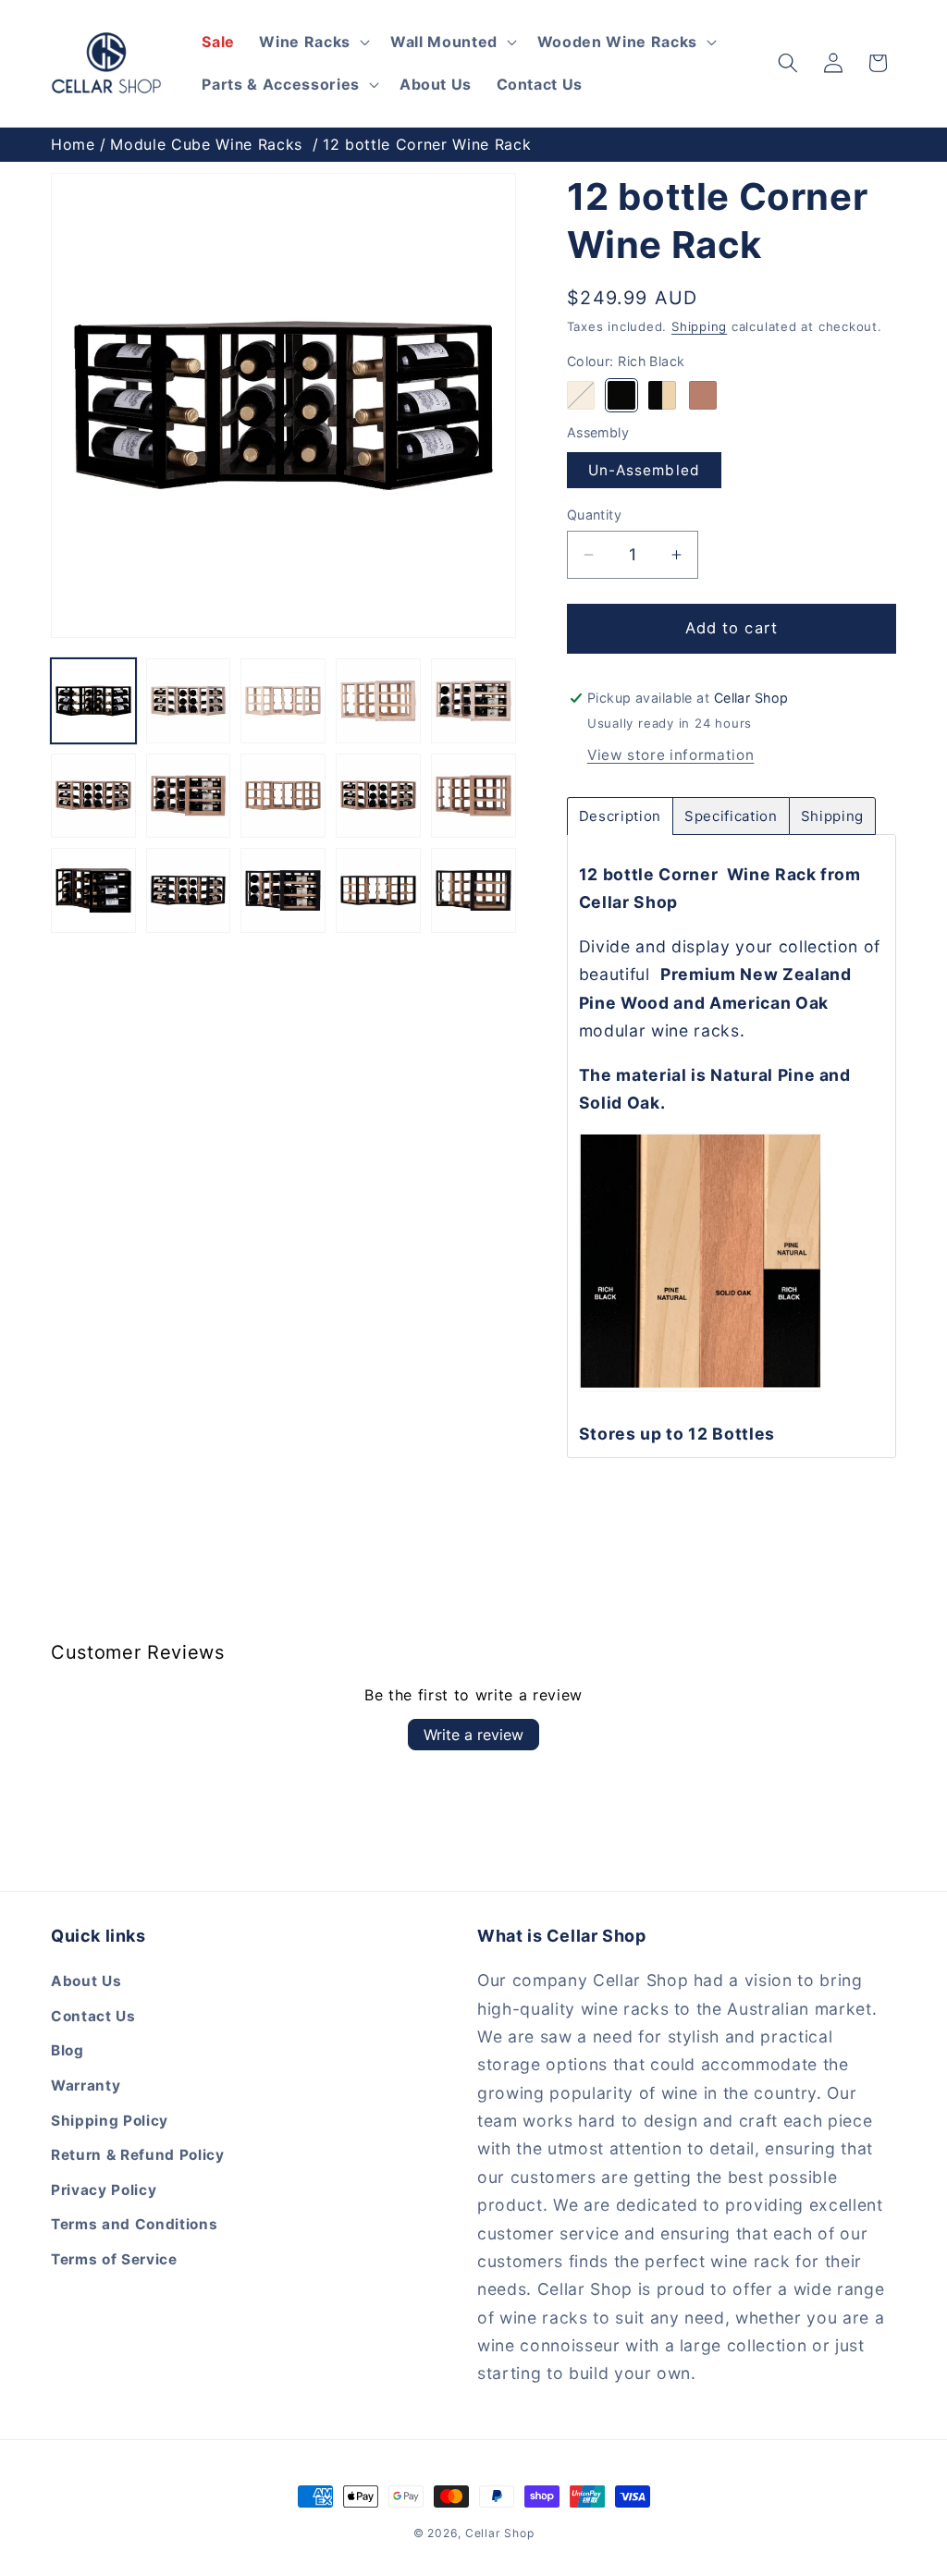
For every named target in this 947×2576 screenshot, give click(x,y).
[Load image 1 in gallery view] (93, 701)
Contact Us (93, 2016)
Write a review (473, 1735)
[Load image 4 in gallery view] (378, 701)
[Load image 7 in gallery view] (189, 796)
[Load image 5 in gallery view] (473, 701)
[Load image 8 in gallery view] (283, 796)
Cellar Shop (499, 2533)
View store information (671, 755)
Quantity (595, 515)
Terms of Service (114, 2259)
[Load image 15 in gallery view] (473, 890)
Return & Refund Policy (138, 2155)
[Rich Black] (622, 395)
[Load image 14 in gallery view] (378, 890)
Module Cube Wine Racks (206, 144)
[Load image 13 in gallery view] (283, 890)
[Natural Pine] (581, 395)
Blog (68, 2050)
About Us (86, 1981)
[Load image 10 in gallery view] (473, 796)
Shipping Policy (110, 2121)
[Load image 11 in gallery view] (93, 890)
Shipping (699, 326)
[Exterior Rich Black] (663, 395)
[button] (788, 63)
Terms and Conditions (134, 2224)
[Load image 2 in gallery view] (189, 701)
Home (73, 144)
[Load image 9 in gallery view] (378, 796)
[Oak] (703, 395)
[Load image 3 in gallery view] (283, 701)
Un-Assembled (644, 470)
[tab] (620, 816)
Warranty (86, 2085)
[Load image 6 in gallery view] (93, 796)
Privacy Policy (104, 2190)
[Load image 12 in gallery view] (189, 890)
